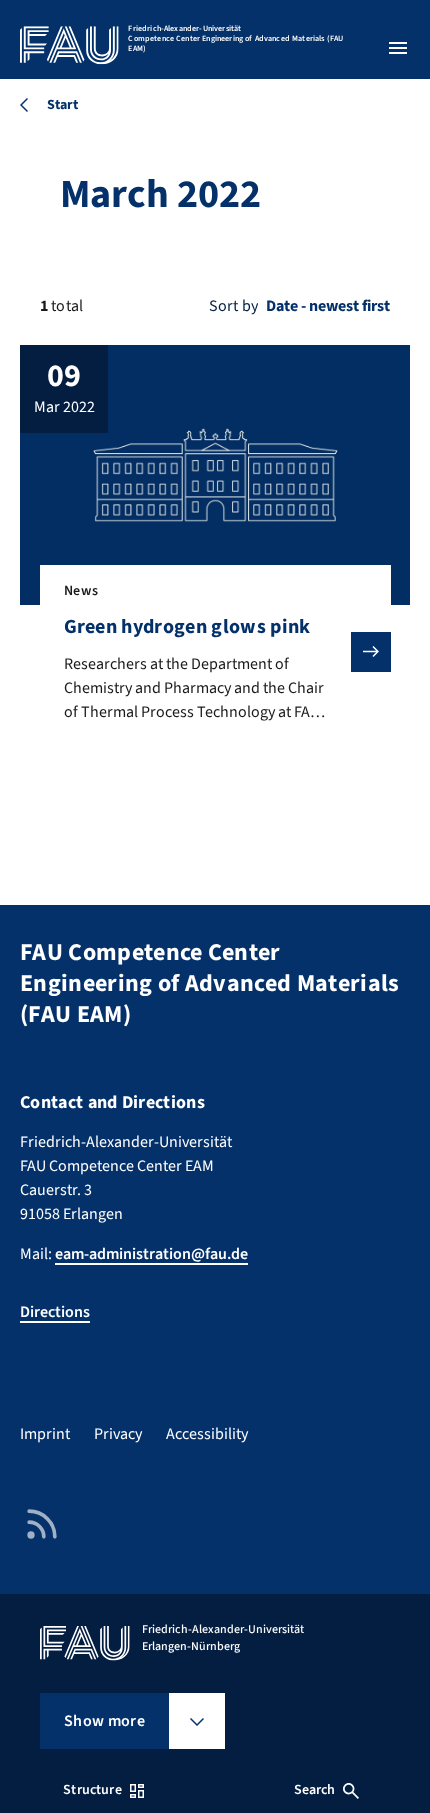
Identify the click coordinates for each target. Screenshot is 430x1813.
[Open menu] (398, 48)
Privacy (118, 1434)
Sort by (233, 306)
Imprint (45, 1434)
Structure (92, 1790)
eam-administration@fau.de (151, 1254)
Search (315, 1790)
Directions (55, 1312)
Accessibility (207, 1434)
